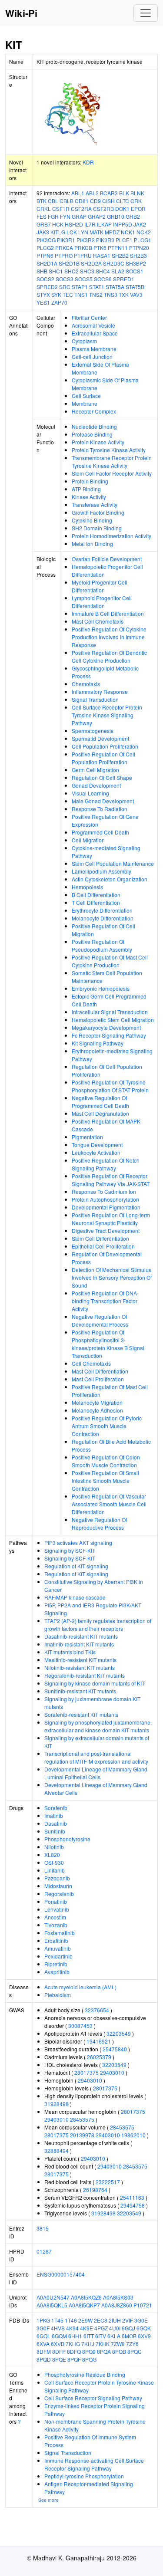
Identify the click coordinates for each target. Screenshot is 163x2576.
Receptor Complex (94, 411)
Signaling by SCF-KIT (70, 1550)
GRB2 (133, 216)
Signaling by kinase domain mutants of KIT (95, 1683)
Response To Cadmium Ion (104, 1191)
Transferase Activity (95, 504)
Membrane (85, 403)
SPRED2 (47, 287)
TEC (68, 294)
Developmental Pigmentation (106, 1207)
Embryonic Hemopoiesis (101, 988)
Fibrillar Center (89, 317)
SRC (65, 287)
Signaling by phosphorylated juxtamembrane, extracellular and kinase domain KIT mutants (98, 1726)
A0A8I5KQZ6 (86, 2297)
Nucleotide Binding (94, 426)
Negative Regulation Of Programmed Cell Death (100, 1102)
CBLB (67, 201)
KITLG (58, 232)
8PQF (74, 2359)
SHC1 (56, 271)
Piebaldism (58, 1995)
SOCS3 (65, 279)
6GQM (59, 2336)
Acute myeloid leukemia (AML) (80, 1987)
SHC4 (103, 271)
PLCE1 (124, 240)
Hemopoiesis (87, 887)
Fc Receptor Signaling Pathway (109, 1035)
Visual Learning (90, 793)
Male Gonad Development (103, 801)
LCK (72, 232)
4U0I (115, 2328)
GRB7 (44, 224)
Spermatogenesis (93, 731)
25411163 (132, 2197)
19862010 (133, 2135)
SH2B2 (120, 255)
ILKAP (104, 224)
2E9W (85, 2320)
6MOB (129, 2336)
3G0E (141, 2320)
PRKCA (64, 248)
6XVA (43, 2344)
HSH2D (74, 224)
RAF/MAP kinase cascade (75, 1597)
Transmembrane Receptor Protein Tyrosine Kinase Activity (112, 462)
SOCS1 (135, 271)
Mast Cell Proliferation (98, 1379)
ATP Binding (86, 489)
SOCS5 (84, 279)
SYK (56, 294)
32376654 (97, 2010)
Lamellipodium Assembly (101, 871)
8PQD (44, 2359)
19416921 (99, 2041)
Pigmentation (87, 1137)
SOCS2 (45, 279)
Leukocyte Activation (96, 1152)
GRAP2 (97, 216)
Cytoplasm (84, 341)
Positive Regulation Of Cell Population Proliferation (103, 758)
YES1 (43, 302)
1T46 (71, 2320)
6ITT (89, 2336)
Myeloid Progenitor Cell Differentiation (100, 586)
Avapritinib (57, 1972)
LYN (83, 232)
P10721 (143, 2305)
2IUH (115, 2320)
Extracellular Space (95, 333)
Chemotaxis (86, 684)
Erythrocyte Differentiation (102, 910)
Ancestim (55, 1917)
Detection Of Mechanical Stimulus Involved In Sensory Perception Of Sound (112, 1277)
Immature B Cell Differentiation (108, 613)
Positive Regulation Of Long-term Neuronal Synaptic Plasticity (111, 1219)
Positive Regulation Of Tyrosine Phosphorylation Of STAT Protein (110, 1086)
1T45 (57, 2320)
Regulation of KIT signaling (76, 1566)
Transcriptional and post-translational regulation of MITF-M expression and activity (96, 1757)
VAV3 (136, 294)
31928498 (57, 2104)
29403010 (112, 2072)
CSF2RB (103, 209)
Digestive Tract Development (106, 1230)
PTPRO (64, 255)
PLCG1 (143, 240)
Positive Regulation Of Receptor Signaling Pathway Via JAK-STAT (111, 1180)
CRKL (44, 209)
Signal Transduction (95, 699)
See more (48, 2500)
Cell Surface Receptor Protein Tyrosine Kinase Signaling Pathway (107, 715)
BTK (42, 201)
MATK (96, 232)
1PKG (43, 2320)
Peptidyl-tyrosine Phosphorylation (84, 2476)
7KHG (73, 2344)
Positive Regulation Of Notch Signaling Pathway (106, 1164)
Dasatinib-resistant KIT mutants (81, 1636)
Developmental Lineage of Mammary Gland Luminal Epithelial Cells (96, 1773)
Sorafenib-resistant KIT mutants (81, 1714)
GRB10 (116, 216)
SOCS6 (103, 279)
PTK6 (100, 248)
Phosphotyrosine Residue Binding (85, 2374)
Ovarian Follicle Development (107, 559)
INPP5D (123, 224)
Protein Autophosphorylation (105, 1199)
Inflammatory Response (100, 692)
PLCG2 (45, 248)
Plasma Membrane (94, 349)
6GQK (144, 2328)
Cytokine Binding (92, 520)
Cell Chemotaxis (91, 1363)
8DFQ (74, 2351)
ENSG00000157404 (61, 2274)
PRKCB (83, 248)
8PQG (89, 2359)
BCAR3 (109, 193)
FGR (53, 216)
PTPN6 (45, 255)
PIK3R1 (66, 240)
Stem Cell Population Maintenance (113, 863)
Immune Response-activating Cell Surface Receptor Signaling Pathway (94, 2464)
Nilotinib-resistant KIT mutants (80, 1667)
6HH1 (75, 2336)
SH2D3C (114, 263)
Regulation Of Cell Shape (102, 777)
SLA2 (118, 271)
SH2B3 (138, 255)
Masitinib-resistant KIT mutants (80, 1660)
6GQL (43, 2336)
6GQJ (128, 2328)
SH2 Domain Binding (97, 528)
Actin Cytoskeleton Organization (110, 879)
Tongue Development (97, 1145)
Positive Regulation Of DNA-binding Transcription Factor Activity (105, 1301)
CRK (136, 201)
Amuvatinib (58, 1948)
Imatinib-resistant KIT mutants (79, 1644)
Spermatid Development (100, 738)
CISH (108, 201)
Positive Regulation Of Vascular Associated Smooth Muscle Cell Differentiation (109, 1504)
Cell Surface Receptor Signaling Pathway (93, 2398)
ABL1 (78, 193)
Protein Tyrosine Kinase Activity (109, 450)
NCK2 (144, 232)
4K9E (86, 2328)
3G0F (43, 2328)
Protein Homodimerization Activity (111, 536)
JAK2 (140, 224)
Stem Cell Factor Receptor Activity (112, 473)
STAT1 (97, 287)
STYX (43, 294)
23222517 (108, 2182)
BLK (124, 193)
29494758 (133, 2205)
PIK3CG (46, 240)
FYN (65, 216)
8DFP (59, 2351)
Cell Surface (86, 396)
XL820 (52, 1855)
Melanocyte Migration (97, 1402)
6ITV (101, 2336)
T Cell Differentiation (96, 902)
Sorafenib (56, 1808)
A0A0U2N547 (53, 2297)
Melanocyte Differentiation (103, 918)
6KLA (114, 2336)
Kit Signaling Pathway (98, 1043)
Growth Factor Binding (98, 512)
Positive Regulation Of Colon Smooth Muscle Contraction (106, 1461)
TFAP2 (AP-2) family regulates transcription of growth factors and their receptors (98, 1625)
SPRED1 (124, 279)
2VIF (128, 2320)
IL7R (90, 224)
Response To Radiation (100, 809)
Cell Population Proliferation (105, 746)
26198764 (95, 2190)
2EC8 (101, 2320)
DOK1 (122, 209)
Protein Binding (90, 481)
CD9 (95, 201)
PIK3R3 (105, 240)
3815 (43, 2228)
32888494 (57, 2150)
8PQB (119, 2351)
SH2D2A (91, 263)
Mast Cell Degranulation (100, 1113)
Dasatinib (56, 1823)
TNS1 (81, 294)
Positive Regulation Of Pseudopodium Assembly (102, 945)
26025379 (99, 2057)
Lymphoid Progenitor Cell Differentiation (102, 602)
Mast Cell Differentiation (100, 1371)
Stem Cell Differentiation (100, 1238)
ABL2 (92, 193)
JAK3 (43, 232)
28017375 (86, 2072)
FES (42, 216)
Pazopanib (57, 1878)
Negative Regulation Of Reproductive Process (99, 1523)
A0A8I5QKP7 (84, 2305)
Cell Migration (88, 840)
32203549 (119, 2033)
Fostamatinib (60, 1933)
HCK (58, 224)
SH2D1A (47, 263)
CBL (53, 201)
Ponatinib (56, 1901)
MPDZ (112, 232)
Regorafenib (59, 1894)
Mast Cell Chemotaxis (98, 621)
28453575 (82, 2119)
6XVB (58, 2344)
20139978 (82, 2135)
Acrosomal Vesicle (93, 325)
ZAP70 (59, 302)
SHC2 (72, 271)
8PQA (104, 2351)
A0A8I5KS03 (118, 2297)
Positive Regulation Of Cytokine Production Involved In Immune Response (109, 637)
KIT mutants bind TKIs (70, 1652)
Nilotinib (54, 1847)
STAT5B (135, 287)
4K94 (72, 2328)
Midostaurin (58, 1886)
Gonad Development (96, 785)
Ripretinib (56, 1964)
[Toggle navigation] (146, 13)
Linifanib (55, 1870)
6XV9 (144, 2336)
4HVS (58, 2328)
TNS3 (111, 294)
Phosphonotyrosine (67, 1839)
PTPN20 (139, 248)
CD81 (82, 201)
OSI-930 (54, 1862)
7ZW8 (118, 2344)
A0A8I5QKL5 (52, 2305)
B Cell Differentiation (96, 895)
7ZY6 (132, 2344)
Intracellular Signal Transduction (110, 1012)
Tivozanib (56, 1925)
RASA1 (102, 255)
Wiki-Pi (21, 13)
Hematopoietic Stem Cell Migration (113, 1020)
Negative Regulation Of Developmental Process (100, 1320)
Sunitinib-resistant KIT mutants (80, 1691)
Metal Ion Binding (92, 544)
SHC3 (87, 271)
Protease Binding (92, 434)
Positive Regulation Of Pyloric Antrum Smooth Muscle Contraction (107, 1426)
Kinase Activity (89, 497)
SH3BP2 (136, 263)
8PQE (59, 2359)
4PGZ (101, 2328)
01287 (44, 2251)
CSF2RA (81, 209)
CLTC (123, 201)
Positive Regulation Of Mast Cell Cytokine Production (110, 961)
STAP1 (80, 287)
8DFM (44, 2351)
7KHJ (88, 2344)
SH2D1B (69, 263)
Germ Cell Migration (95, 770)
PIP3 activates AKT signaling (78, 1543)
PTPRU (83, 255)
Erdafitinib (56, 1940)
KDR (88, 162)
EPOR (138, 209)
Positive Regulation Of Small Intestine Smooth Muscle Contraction (105, 1480)
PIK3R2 (86, 240)
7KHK (103, 2344)
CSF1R (61, 209)
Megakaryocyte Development (106, 1027)
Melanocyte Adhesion (97, 1410)
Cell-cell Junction (92, 356)
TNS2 (96, 294)
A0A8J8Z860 (117, 2305)
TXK (124, 294)
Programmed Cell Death (100, 832)
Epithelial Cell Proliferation (103, 1246)
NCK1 (128, 232)
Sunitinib (55, 1831)
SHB (42, 271)
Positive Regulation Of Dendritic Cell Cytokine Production (109, 656)
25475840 (115, 2049)
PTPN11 (118, 248)
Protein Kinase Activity (98, 442)
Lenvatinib (57, 1909)
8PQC (135, 2351)
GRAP (79, 216)
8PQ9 (89, 2351)
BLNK (137, 193)
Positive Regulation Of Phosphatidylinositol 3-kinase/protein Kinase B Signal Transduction (108, 1344)
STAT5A (115, 287)
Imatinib (54, 1815)
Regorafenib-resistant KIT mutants (85, 1675)
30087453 (80, 2026)
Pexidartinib (58, 1956)
